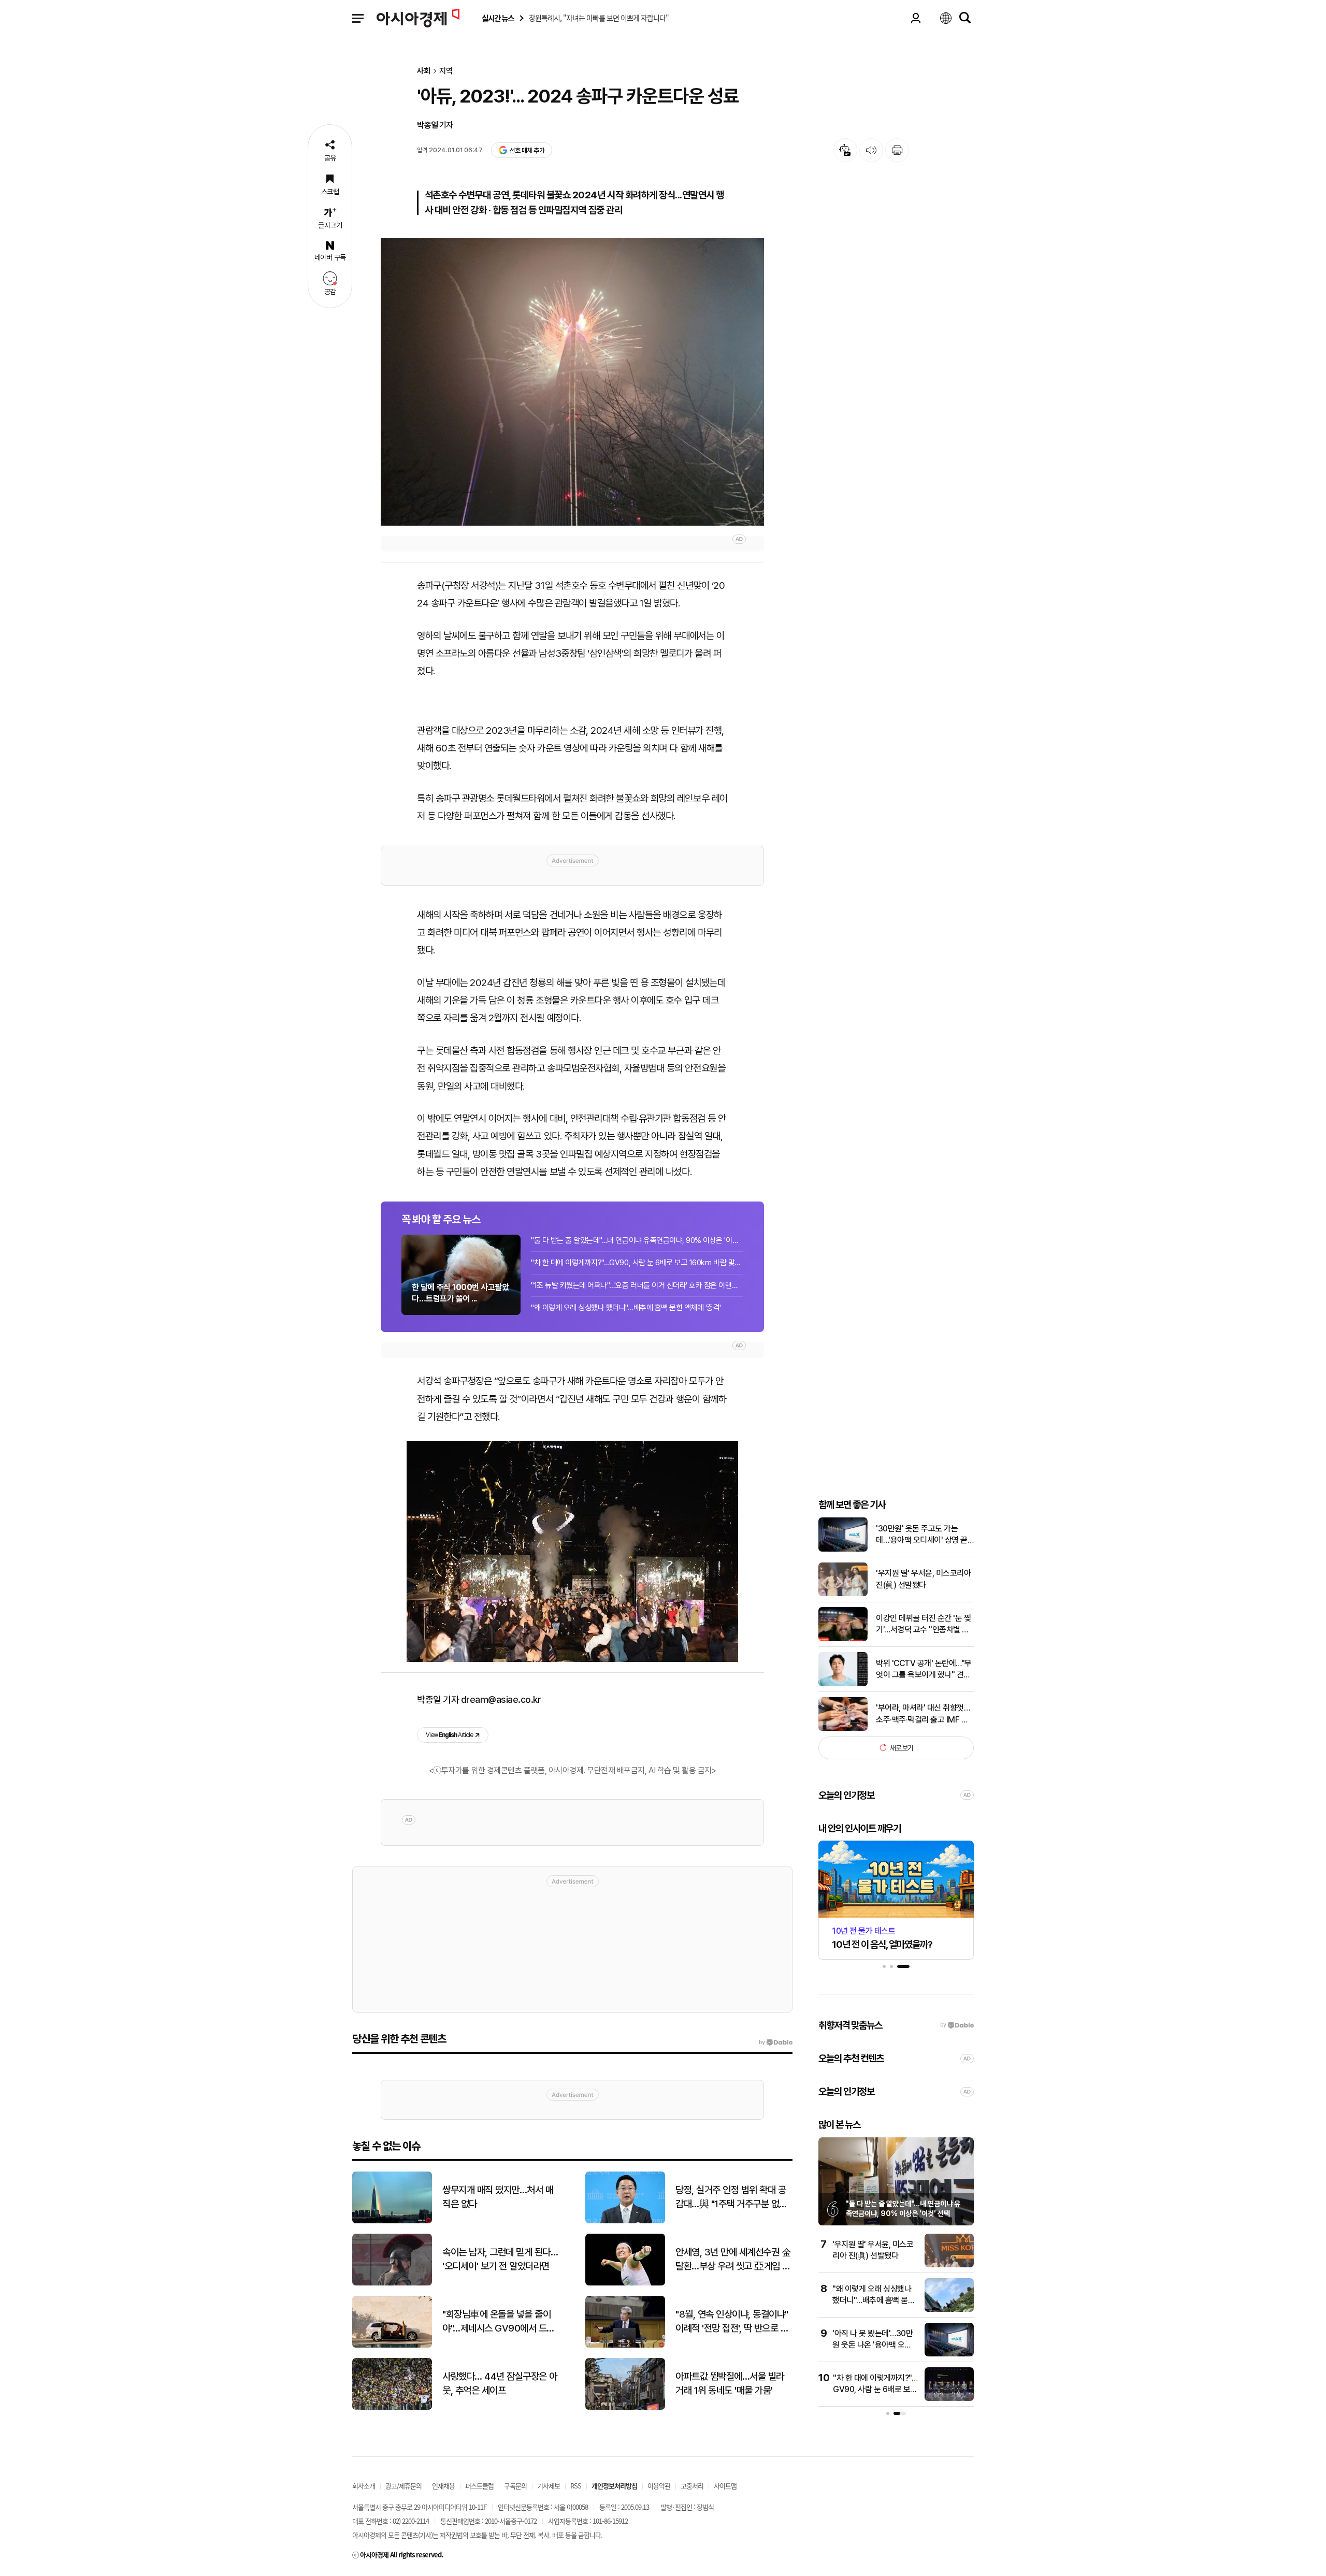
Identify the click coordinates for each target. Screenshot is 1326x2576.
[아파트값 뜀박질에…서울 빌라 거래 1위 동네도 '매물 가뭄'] (625, 2407)
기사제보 (549, 2486)
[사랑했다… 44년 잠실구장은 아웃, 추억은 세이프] (392, 2407)
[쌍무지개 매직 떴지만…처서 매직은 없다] (392, 2221)
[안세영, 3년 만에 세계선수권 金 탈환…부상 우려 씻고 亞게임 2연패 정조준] (625, 2283)
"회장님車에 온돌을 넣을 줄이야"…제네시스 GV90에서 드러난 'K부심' (499, 2322)
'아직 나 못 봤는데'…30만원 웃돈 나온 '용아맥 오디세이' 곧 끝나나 (873, 2345)
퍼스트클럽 (479, 2486)
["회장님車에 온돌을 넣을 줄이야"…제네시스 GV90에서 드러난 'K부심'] (392, 2345)
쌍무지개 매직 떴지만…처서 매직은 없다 (498, 2197)
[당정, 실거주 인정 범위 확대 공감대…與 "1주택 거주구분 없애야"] (625, 2221)
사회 (424, 71)
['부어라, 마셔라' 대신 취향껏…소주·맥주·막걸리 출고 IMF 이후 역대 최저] (843, 1728)
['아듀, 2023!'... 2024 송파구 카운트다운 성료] (572, 382)
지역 (446, 71)
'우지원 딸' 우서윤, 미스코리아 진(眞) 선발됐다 (923, 1579)
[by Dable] (776, 2043)
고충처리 (692, 2486)
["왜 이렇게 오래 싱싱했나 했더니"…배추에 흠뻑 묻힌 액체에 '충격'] (949, 2310)
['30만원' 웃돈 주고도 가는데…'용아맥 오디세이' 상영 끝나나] (843, 1549)
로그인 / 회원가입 (916, 18)
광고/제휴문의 (403, 2486)
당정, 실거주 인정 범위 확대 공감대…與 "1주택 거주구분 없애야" (731, 2197)
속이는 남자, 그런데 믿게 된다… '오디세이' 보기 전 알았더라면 (500, 2259)
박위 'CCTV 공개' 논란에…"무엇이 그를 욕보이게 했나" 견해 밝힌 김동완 (924, 1670)
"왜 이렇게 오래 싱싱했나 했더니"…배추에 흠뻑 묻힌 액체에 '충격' (626, 1308)
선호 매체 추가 (527, 150)
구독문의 (515, 2486)
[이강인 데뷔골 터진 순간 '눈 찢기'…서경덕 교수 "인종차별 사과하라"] (843, 1639)
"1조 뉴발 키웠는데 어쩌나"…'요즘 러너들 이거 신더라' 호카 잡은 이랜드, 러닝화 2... (637, 1285)
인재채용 (443, 2486)
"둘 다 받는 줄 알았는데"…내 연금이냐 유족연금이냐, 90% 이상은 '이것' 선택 (637, 1240)
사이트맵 (725, 2486)
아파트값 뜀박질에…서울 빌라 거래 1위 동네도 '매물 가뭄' (730, 2383)
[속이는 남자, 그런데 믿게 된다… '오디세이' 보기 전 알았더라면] (392, 2283)
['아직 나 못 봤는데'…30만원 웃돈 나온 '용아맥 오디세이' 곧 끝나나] (949, 2354)
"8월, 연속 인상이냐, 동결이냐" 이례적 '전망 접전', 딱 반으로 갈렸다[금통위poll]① (732, 2322)
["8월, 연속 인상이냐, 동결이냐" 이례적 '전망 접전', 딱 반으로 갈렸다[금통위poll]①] (625, 2345)
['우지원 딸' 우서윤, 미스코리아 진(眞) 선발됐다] (843, 1594)
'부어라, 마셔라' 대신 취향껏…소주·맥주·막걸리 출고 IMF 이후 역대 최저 (923, 1714)
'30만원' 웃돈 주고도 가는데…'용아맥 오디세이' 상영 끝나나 (922, 1535)
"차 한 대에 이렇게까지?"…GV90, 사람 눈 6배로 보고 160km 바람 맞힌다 (637, 1263)
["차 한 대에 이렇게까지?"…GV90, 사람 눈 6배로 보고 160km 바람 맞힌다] (949, 2399)
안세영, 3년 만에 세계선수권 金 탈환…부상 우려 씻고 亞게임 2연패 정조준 (733, 2260)
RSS (576, 2486)
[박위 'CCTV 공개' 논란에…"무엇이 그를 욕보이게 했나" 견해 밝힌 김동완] (843, 1684)
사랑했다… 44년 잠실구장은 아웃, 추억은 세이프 (500, 2383)
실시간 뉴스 (498, 18)
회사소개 (364, 2486)
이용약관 (659, 2486)
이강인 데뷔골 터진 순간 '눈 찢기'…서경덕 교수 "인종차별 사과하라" (923, 1625)
